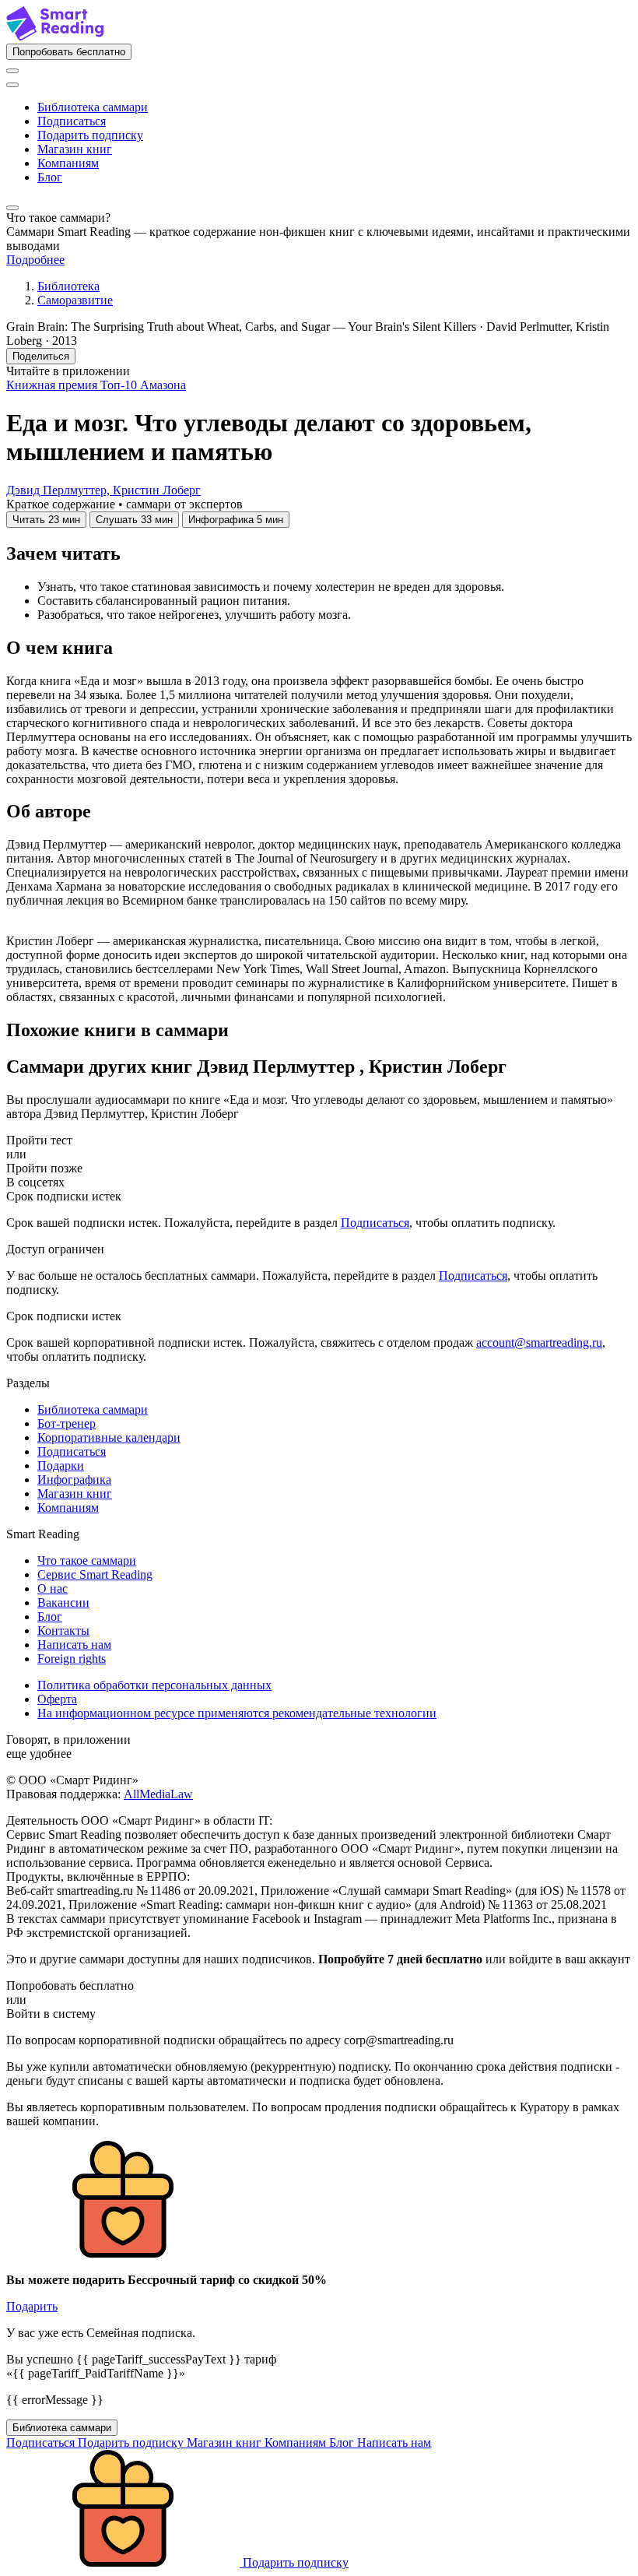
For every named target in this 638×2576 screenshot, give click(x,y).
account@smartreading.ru (539, 1342)
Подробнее (35, 260)
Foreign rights (72, 1659)
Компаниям (68, 163)
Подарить (32, 2306)
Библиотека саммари (93, 107)
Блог (50, 177)
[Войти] (12, 71)
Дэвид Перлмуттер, (60, 490)
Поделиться (41, 356)
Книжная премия (53, 385)
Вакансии (63, 1603)
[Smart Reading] (55, 36)
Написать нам (74, 1645)
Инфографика (74, 1480)
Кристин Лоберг (157, 490)
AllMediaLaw (158, 1794)
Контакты (63, 1631)
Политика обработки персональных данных (154, 1685)
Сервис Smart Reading (95, 1574)
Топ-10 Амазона (143, 385)
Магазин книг (75, 149)
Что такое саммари (87, 1560)
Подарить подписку (90, 135)
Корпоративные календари (109, 1437)
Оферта (57, 1699)
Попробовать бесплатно (69, 52)
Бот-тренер (67, 1423)
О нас (53, 1588)
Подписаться (72, 121)
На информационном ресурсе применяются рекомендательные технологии (237, 1713)
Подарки (61, 1465)
